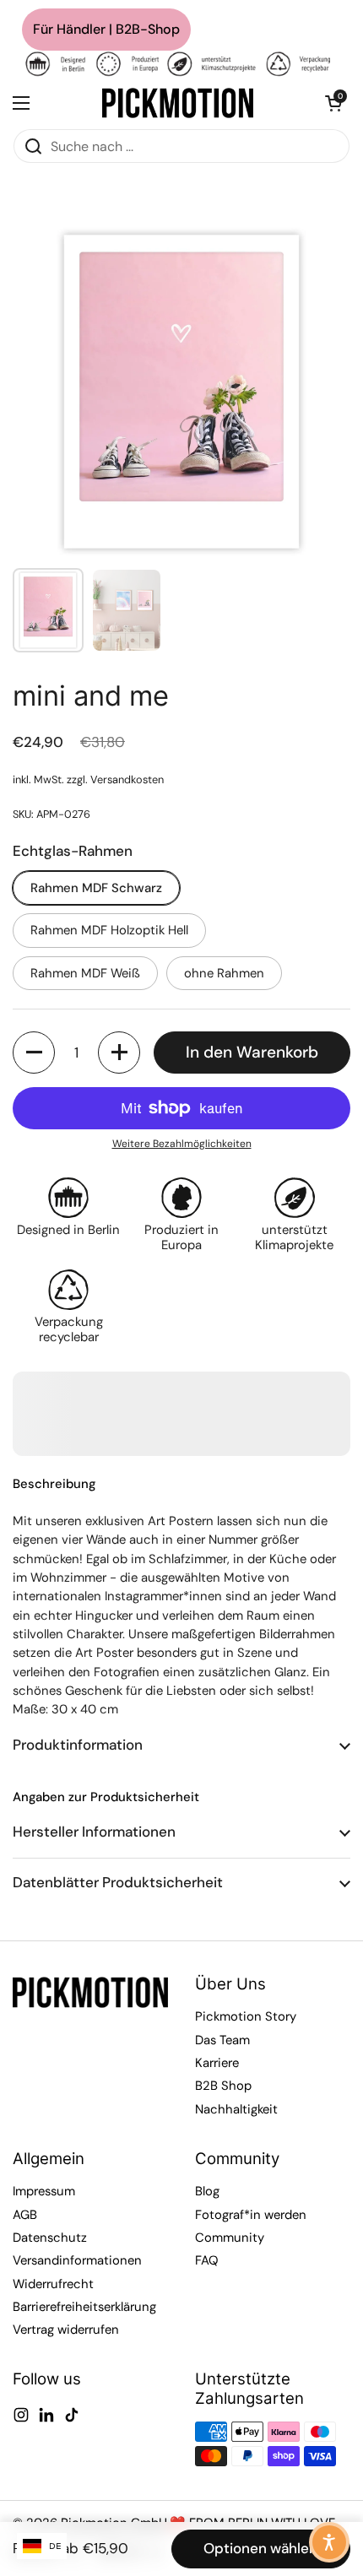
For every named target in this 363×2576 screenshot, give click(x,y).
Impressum (44, 2191)
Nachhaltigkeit (236, 2109)
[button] (333, 103)
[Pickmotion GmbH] (178, 103)
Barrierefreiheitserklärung (84, 2307)
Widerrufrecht (53, 2284)
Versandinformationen (77, 2260)
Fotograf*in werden (251, 2215)
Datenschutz (50, 2238)
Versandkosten (127, 779)
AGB (25, 2215)
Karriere (217, 2063)
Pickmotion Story (246, 2016)
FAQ (207, 2260)
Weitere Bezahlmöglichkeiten (182, 1144)
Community (230, 2238)
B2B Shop (223, 2086)
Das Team (222, 2040)
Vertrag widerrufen (66, 2330)
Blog (207, 2191)
